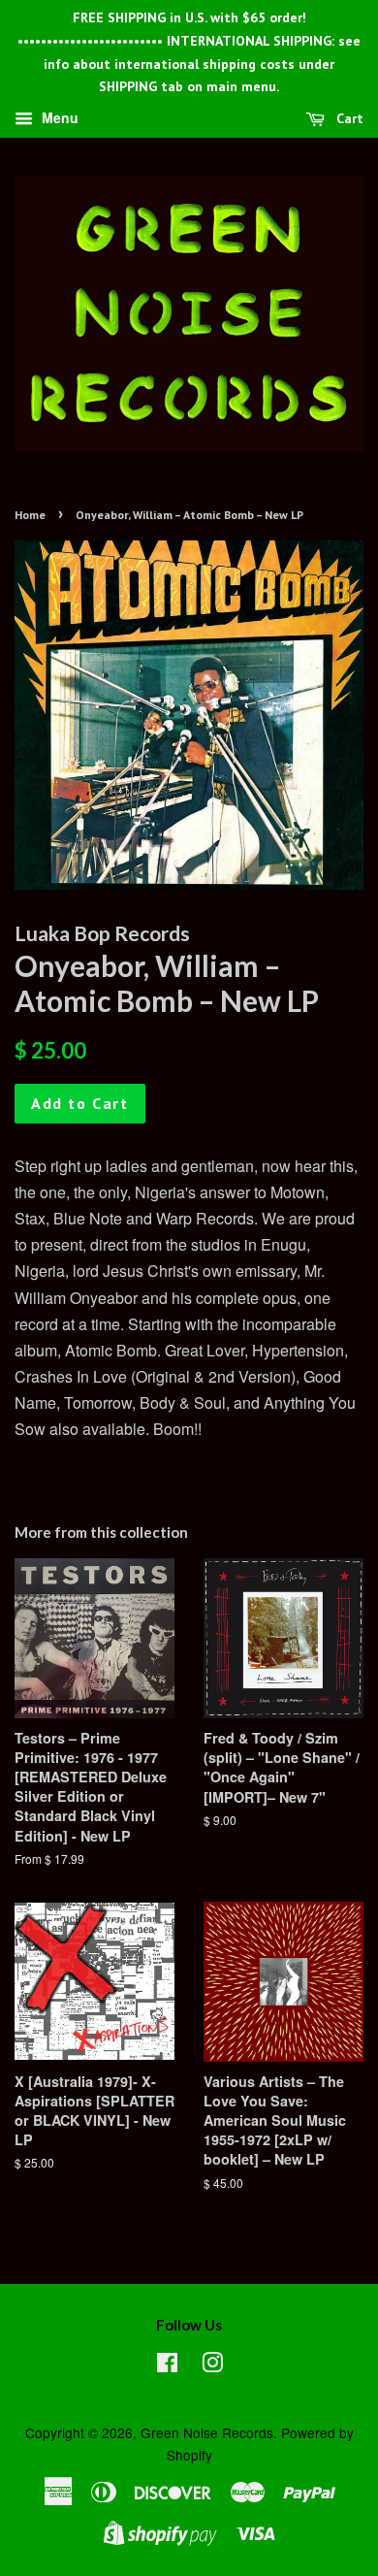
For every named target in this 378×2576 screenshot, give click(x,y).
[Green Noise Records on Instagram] (212, 2365)
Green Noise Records (207, 2432)
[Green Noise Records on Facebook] (167, 2365)
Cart (348, 118)
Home (30, 515)
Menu (58, 118)
